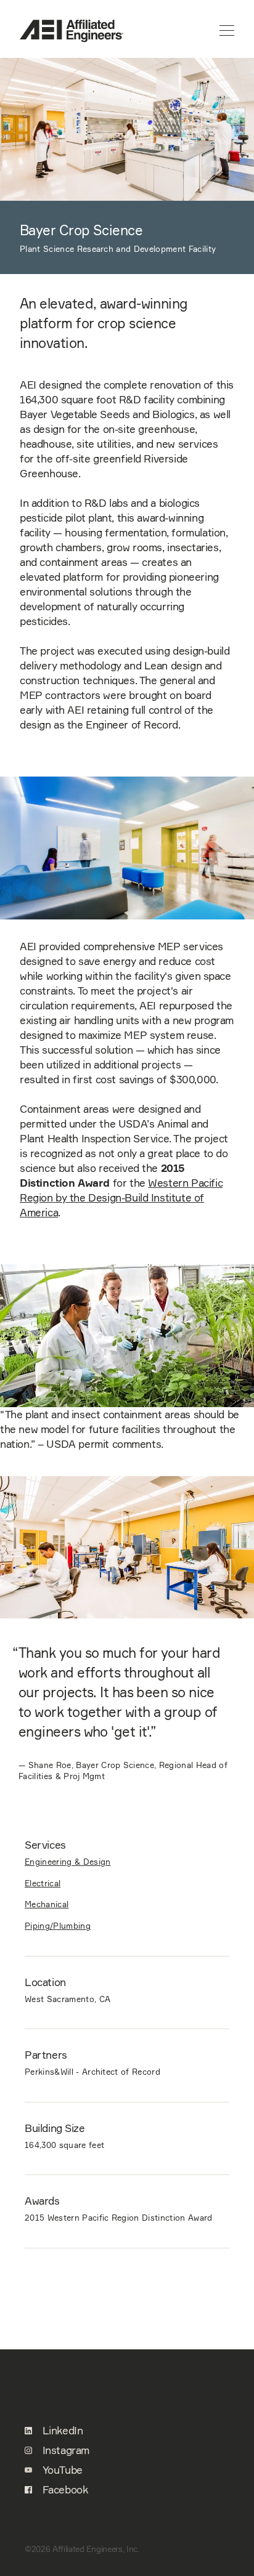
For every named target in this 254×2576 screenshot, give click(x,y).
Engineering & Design (68, 1862)
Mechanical (47, 1904)
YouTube (61, 2470)
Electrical (43, 1883)
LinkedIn (61, 2431)
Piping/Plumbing (58, 1926)
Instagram (64, 2450)
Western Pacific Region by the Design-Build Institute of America (121, 1198)
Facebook (63, 2490)
